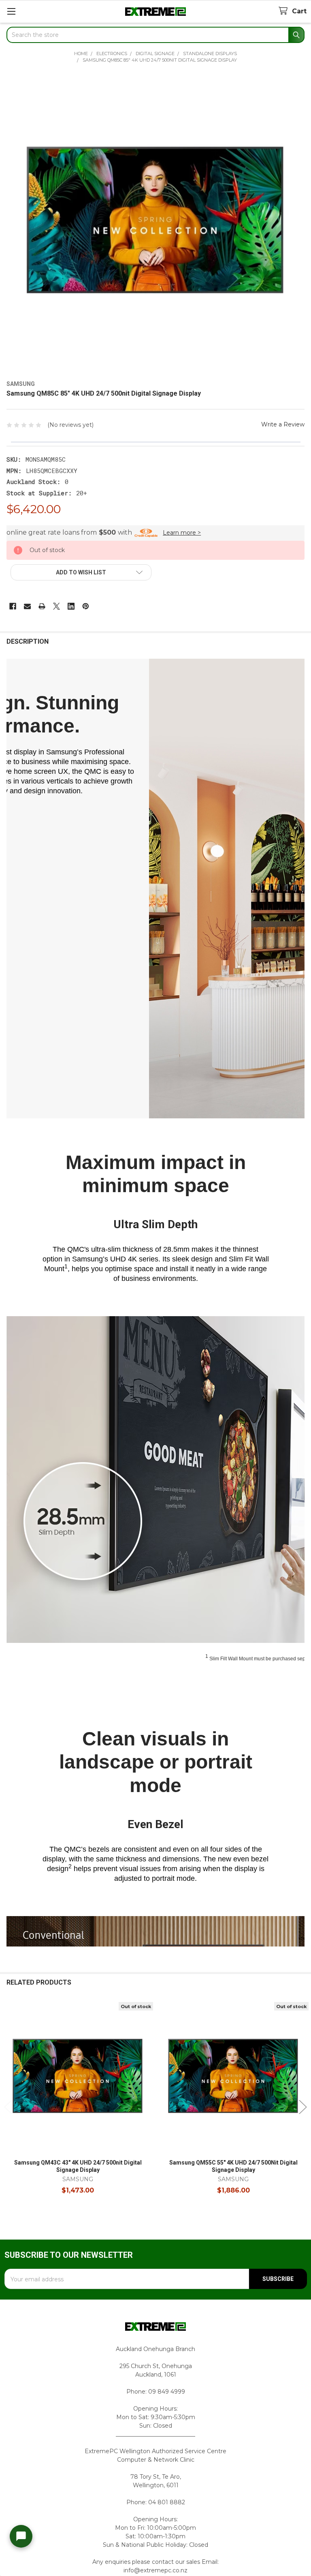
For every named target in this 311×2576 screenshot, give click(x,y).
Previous (8, 2107)
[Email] (27, 606)
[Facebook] (13, 606)
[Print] (42, 606)
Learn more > (182, 533)
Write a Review (283, 424)
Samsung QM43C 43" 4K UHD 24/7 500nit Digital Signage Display (78, 2166)
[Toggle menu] (11, 11)
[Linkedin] (71, 606)
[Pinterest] (86, 606)
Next (303, 2107)
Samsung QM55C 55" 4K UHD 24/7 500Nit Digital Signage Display (233, 2166)
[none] (155, 223)
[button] (81, 572)
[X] (56, 606)
